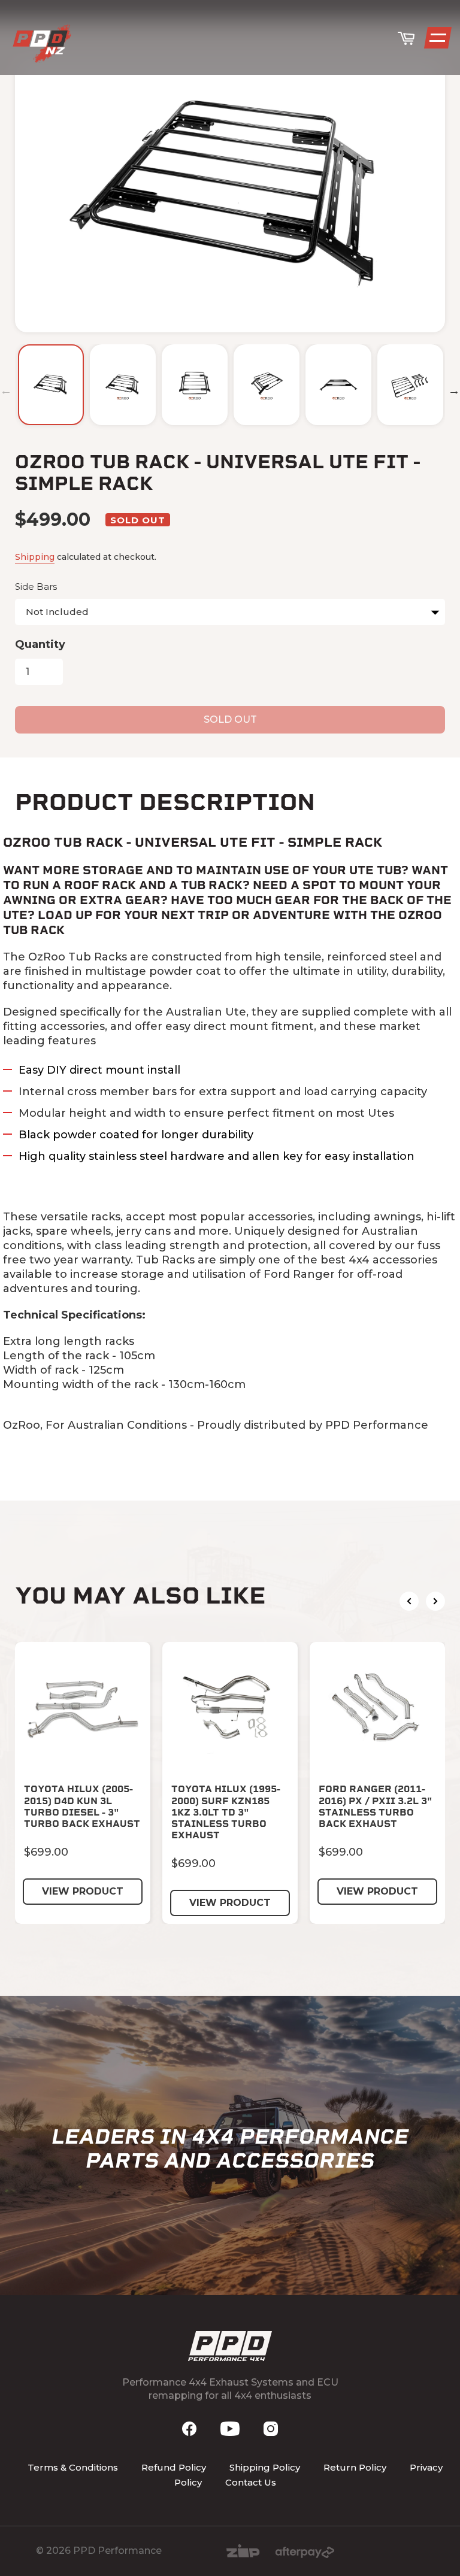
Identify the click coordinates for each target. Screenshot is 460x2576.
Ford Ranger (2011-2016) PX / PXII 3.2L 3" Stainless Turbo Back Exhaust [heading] (376, 1806)
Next (454, 390)
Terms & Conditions (73, 2467)
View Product (83, 1891)
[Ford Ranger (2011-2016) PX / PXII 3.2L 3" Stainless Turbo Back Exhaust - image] (377, 1710)
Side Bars (36, 587)
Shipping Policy (265, 2467)
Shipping (35, 557)
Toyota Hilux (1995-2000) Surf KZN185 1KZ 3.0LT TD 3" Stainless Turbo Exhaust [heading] (226, 1812)
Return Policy (355, 2467)
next (435, 1601)
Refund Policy (174, 2467)
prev (409, 1601)
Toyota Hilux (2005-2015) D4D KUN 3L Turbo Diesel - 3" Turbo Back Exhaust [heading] (82, 1806)
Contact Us (251, 2482)
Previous (6, 390)
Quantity (40, 644)
